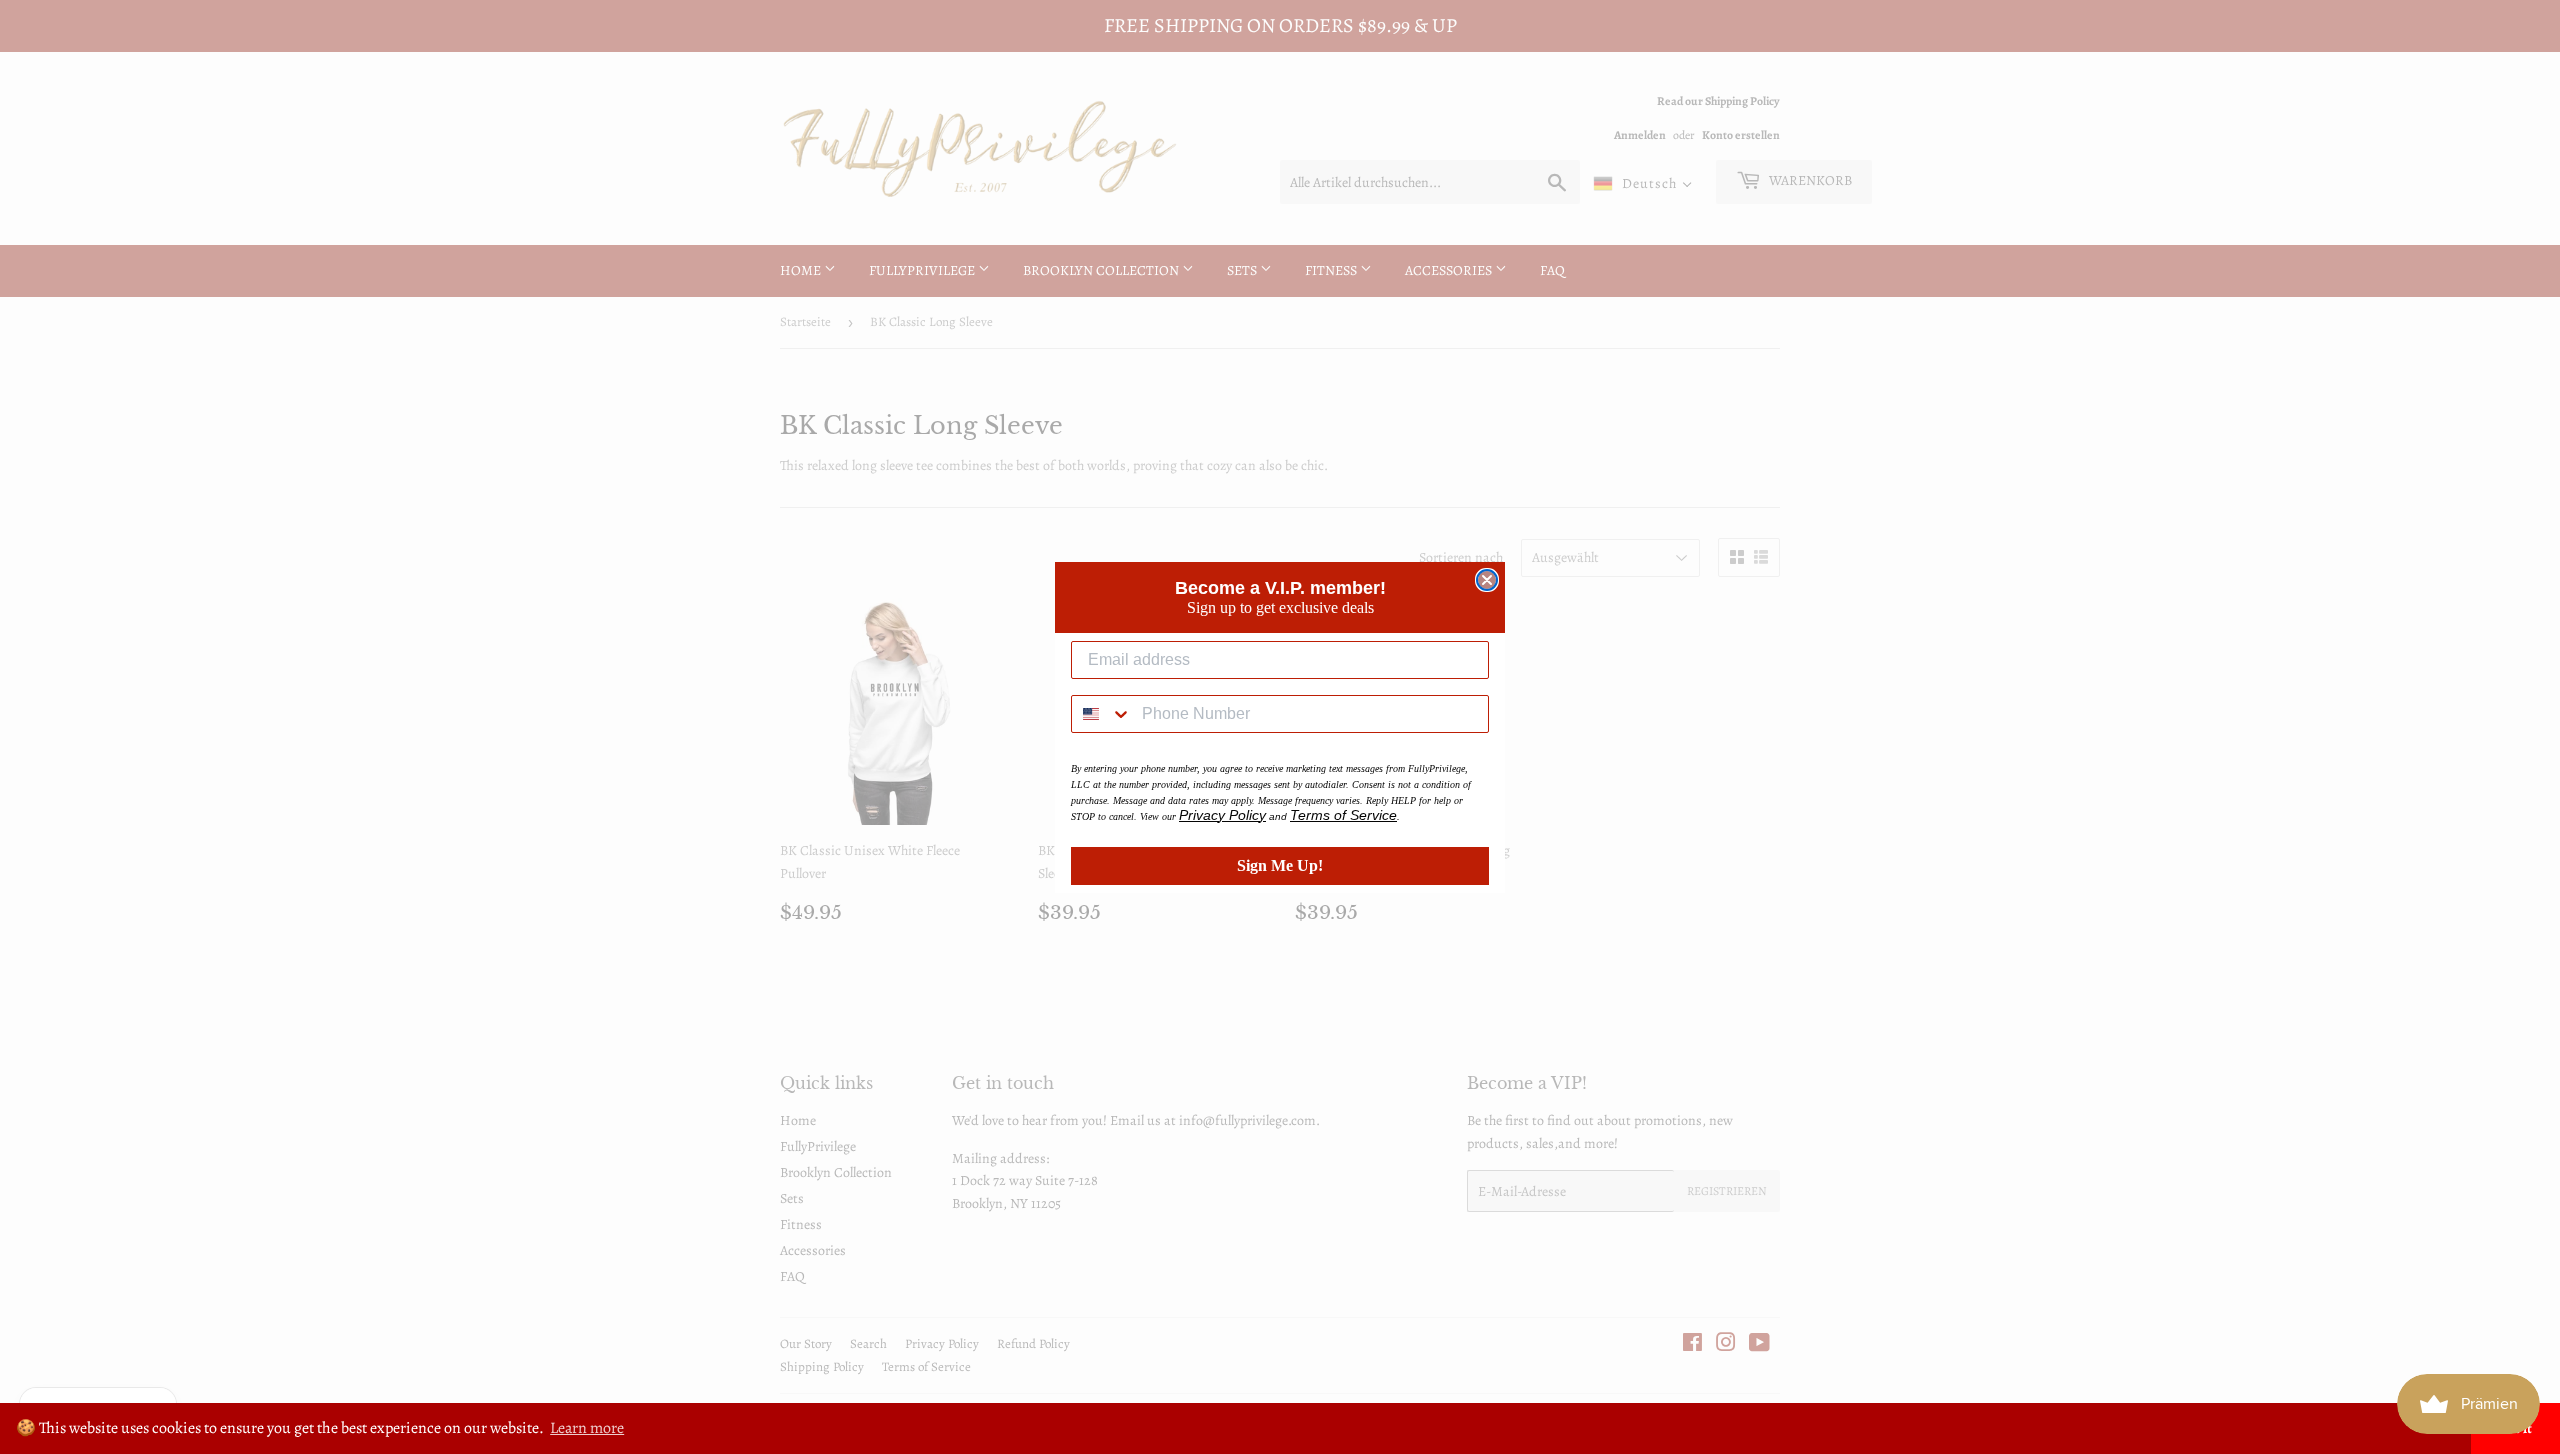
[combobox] (1102, 714)
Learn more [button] (587, 1428)
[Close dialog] (1487, 580)
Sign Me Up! (1280, 865)
